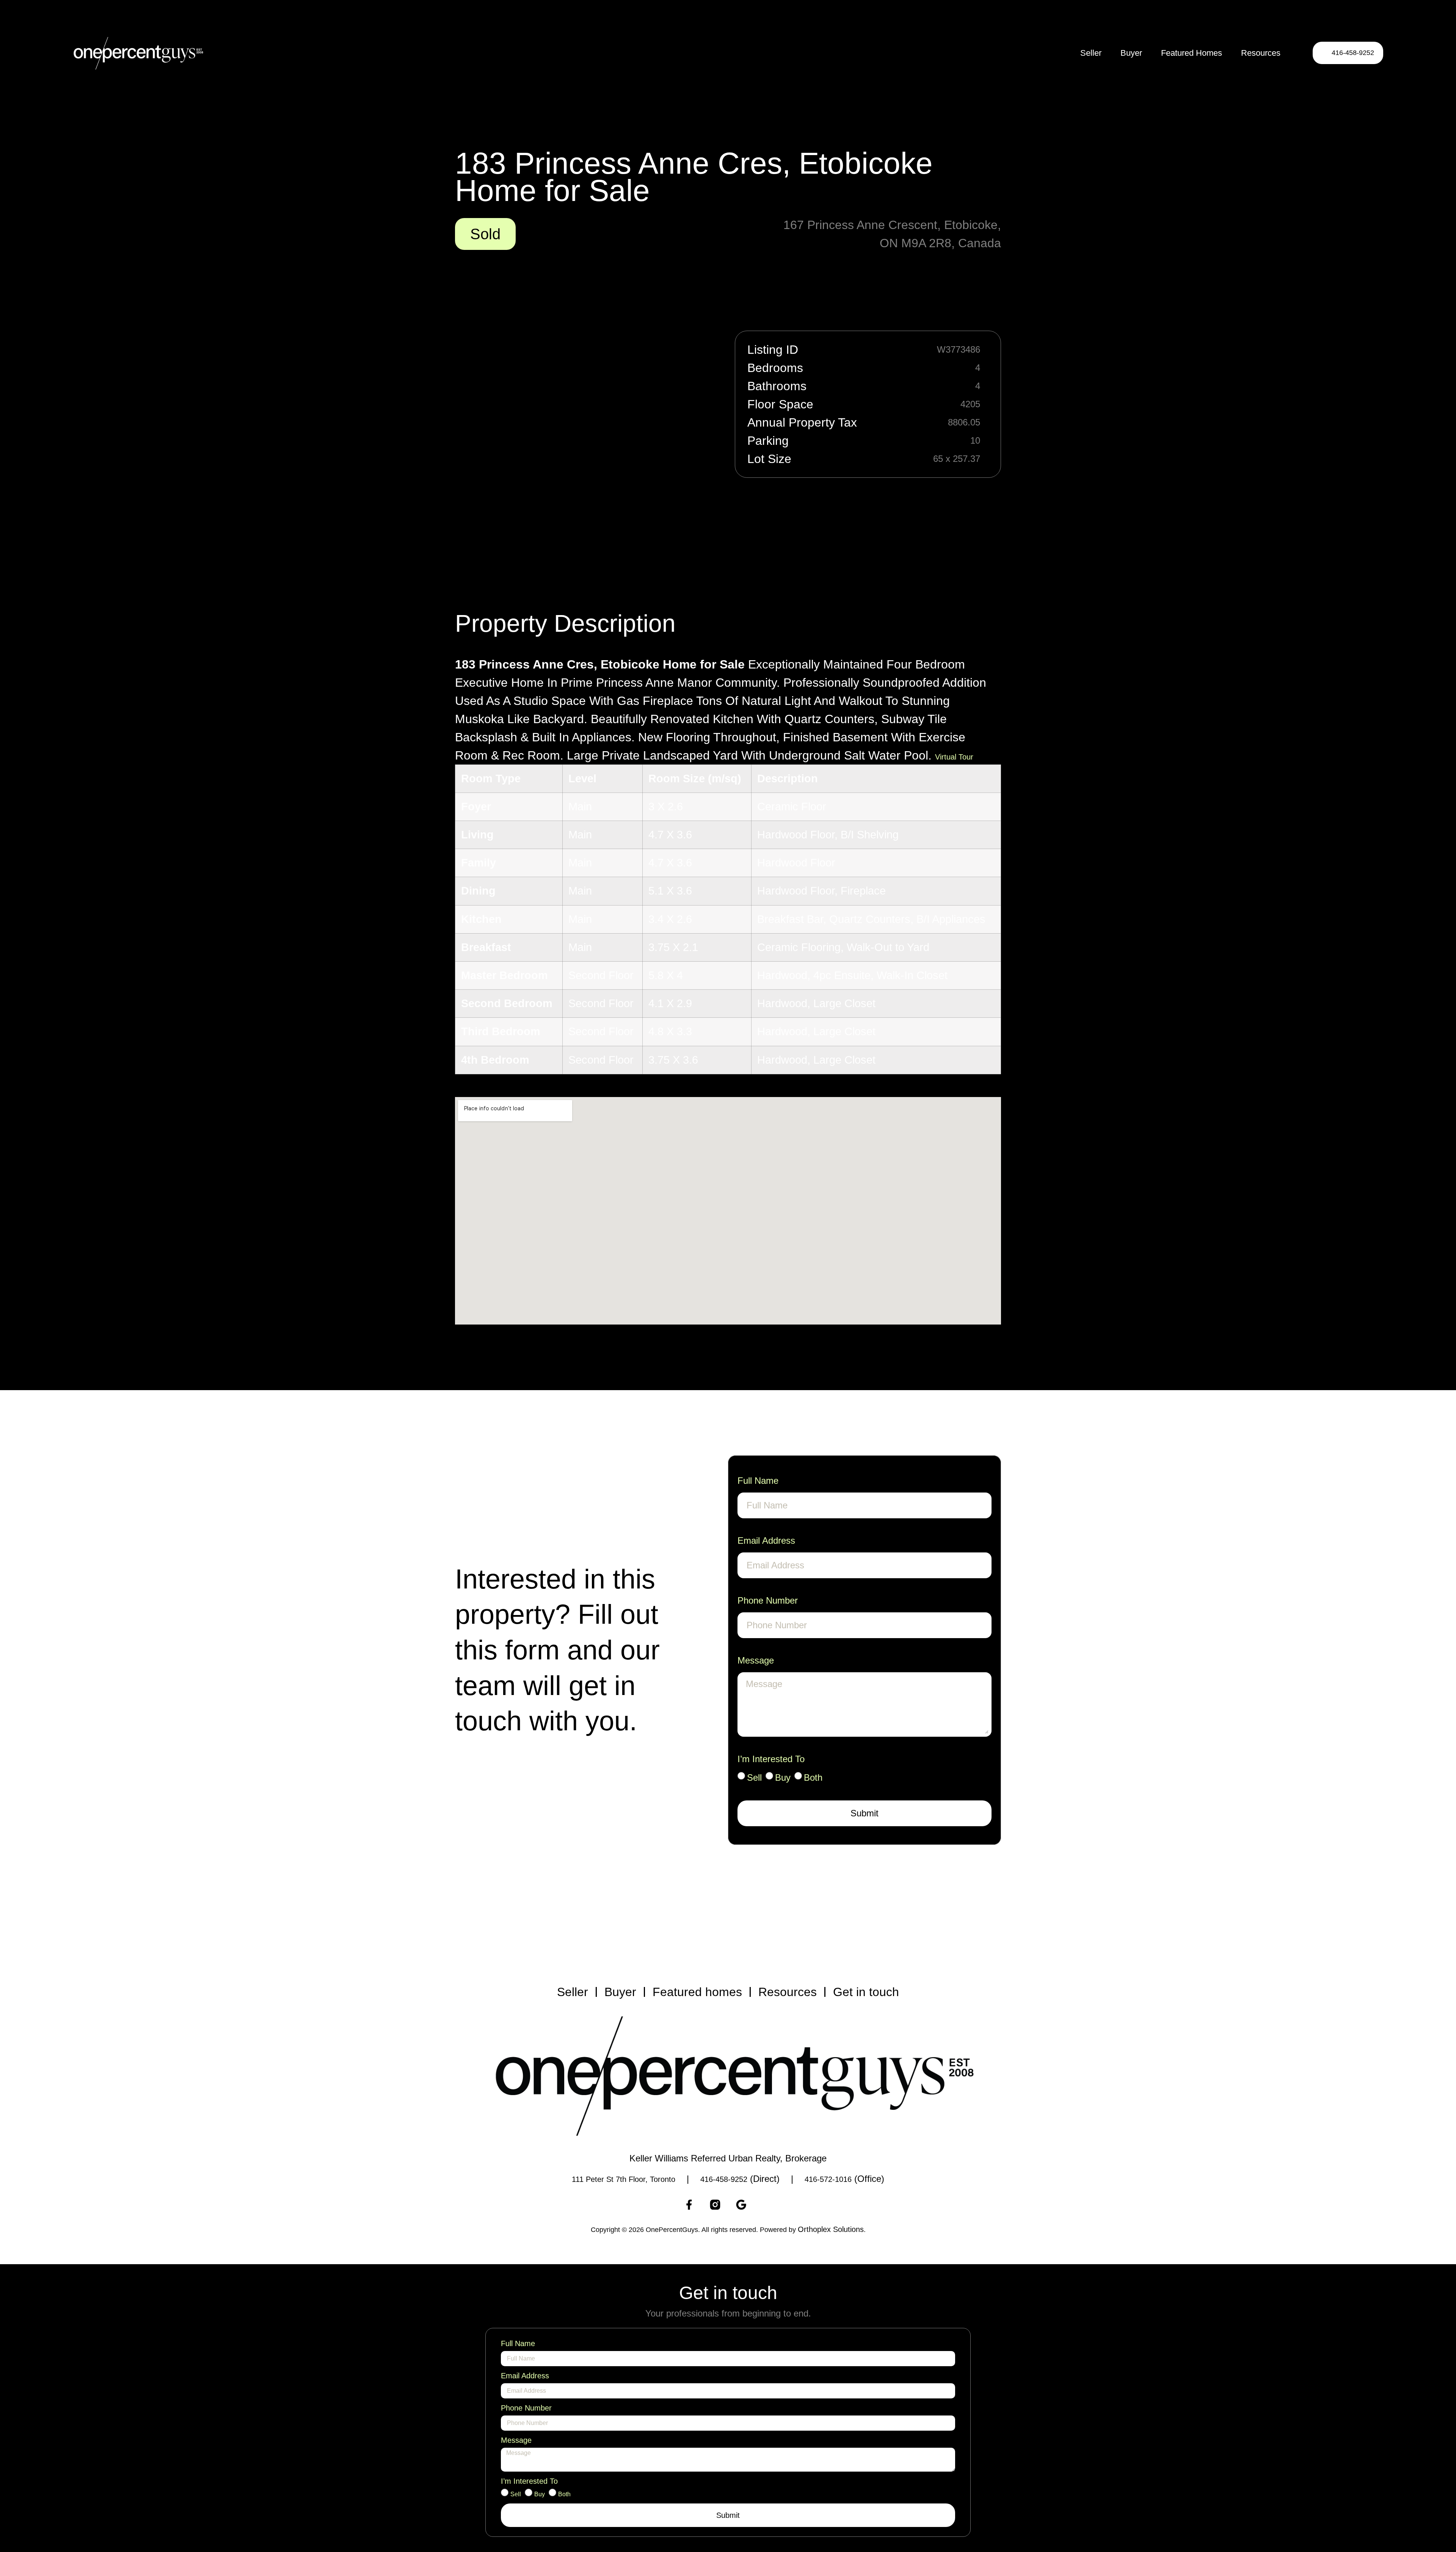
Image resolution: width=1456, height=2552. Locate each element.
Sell (754, 1777)
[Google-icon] (741, 2205)
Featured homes (697, 1992)
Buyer (1131, 53)
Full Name (758, 1481)
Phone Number (768, 1600)
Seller (1091, 53)
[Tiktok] (767, 2205)
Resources (1261, 53)
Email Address (766, 1540)
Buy (783, 1777)
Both (813, 1777)
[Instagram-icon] (715, 2205)
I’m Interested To (771, 1759)
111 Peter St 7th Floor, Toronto (624, 2179)
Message (756, 1660)
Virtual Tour (954, 757)
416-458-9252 (724, 2179)
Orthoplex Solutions (831, 2229)
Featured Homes (1192, 53)
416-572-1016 (828, 2179)
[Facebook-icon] (689, 2205)
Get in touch (866, 1992)
